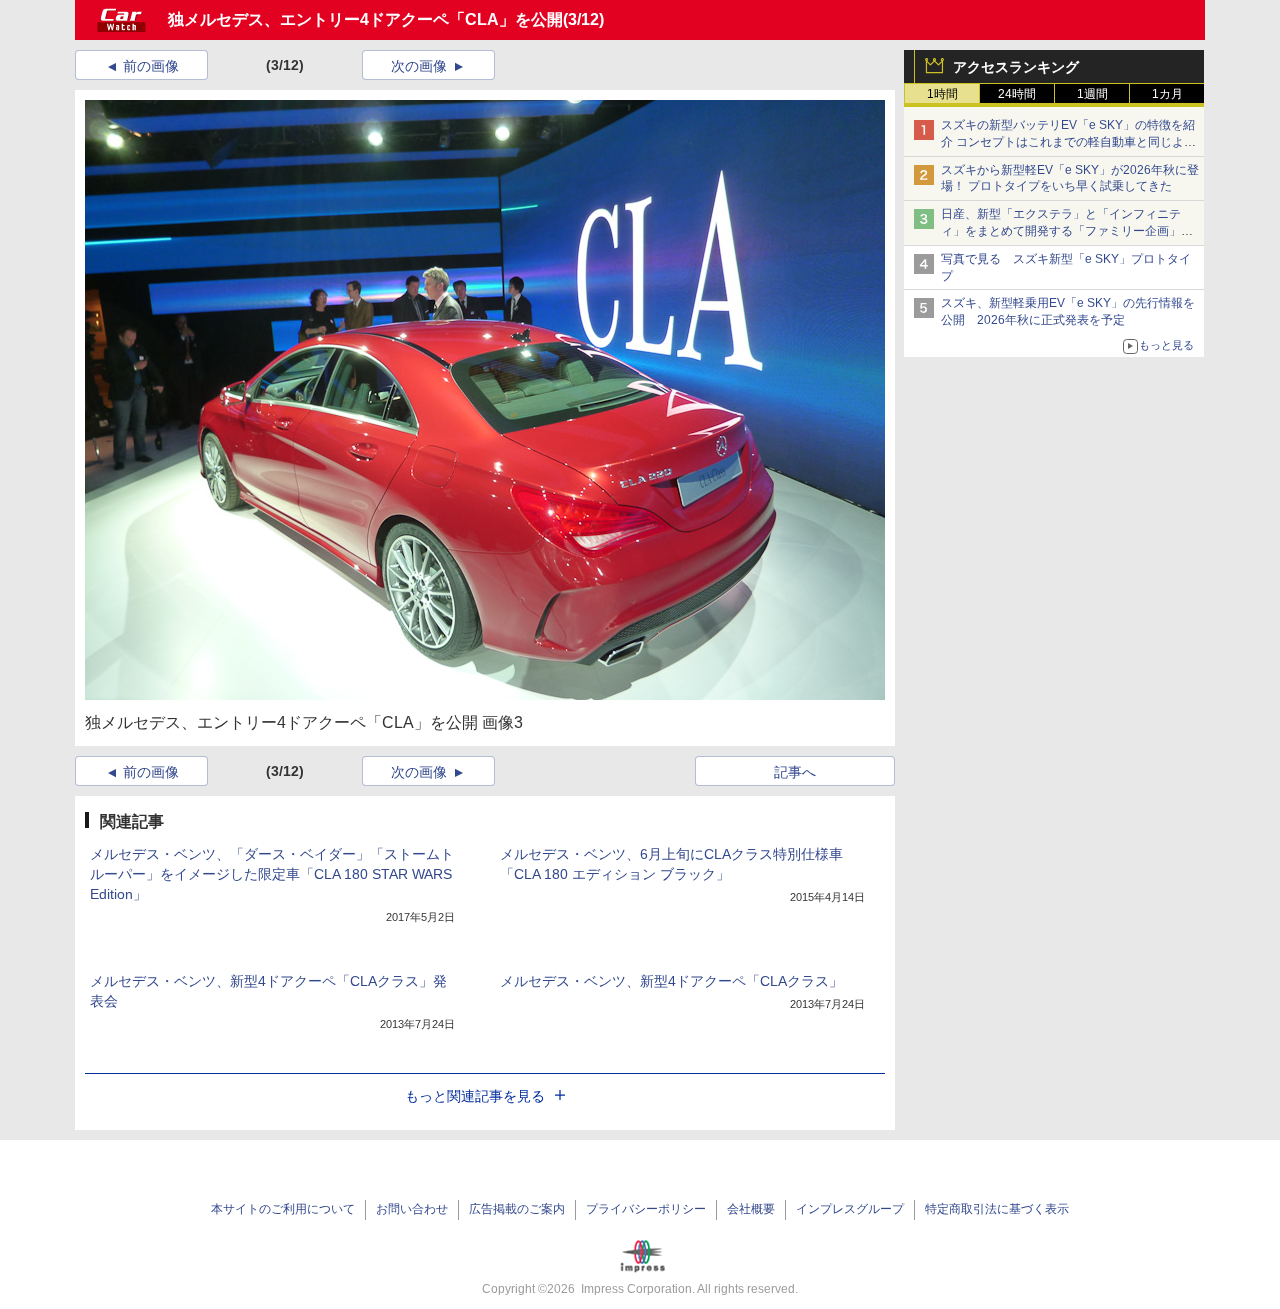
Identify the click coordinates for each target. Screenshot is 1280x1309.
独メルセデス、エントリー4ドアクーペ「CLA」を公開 (365, 19)
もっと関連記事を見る (475, 1096)
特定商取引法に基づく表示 (997, 1209)
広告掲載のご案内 (517, 1209)
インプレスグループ (850, 1209)
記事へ (795, 772)
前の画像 (151, 66)
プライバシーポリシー (646, 1209)
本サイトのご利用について (283, 1209)
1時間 (942, 94)
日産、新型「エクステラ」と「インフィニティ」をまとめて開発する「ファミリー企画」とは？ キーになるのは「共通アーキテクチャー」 (1068, 231)
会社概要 (751, 1209)
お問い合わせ (412, 1209)
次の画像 (419, 66)
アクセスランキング (1016, 67)
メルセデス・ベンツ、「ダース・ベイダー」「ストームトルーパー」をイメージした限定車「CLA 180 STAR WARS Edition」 (272, 874)
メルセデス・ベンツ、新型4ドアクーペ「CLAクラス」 (671, 981)
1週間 (1092, 94)
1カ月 (1167, 94)
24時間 (1017, 94)
